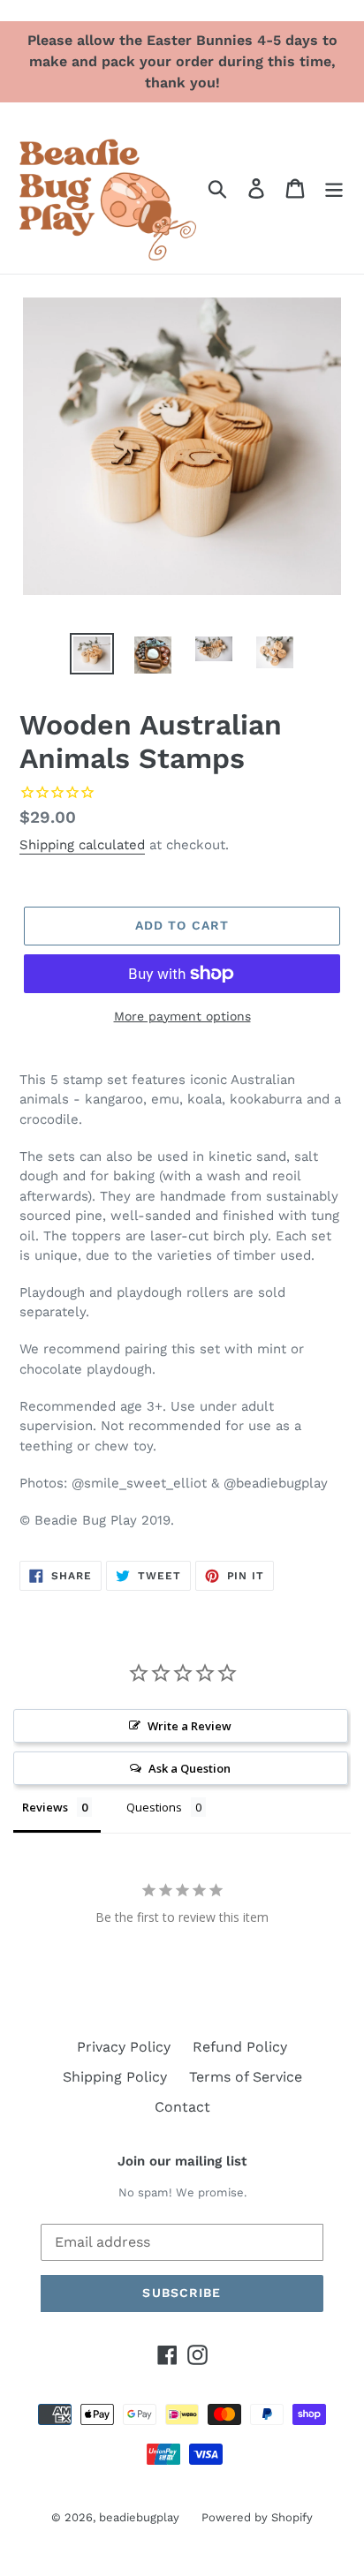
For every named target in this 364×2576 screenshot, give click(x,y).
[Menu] (334, 188)
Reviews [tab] (45, 1807)
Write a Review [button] (190, 1726)
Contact (182, 2107)
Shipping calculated (82, 845)
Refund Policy (240, 2047)
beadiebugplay (139, 2517)
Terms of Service (246, 2077)
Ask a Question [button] (190, 1768)
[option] (92, 654)
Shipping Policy (115, 2077)
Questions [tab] (154, 1807)
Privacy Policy (124, 2047)
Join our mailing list (182, 2161)
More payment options (182, 1016)
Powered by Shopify (257, 2517)
